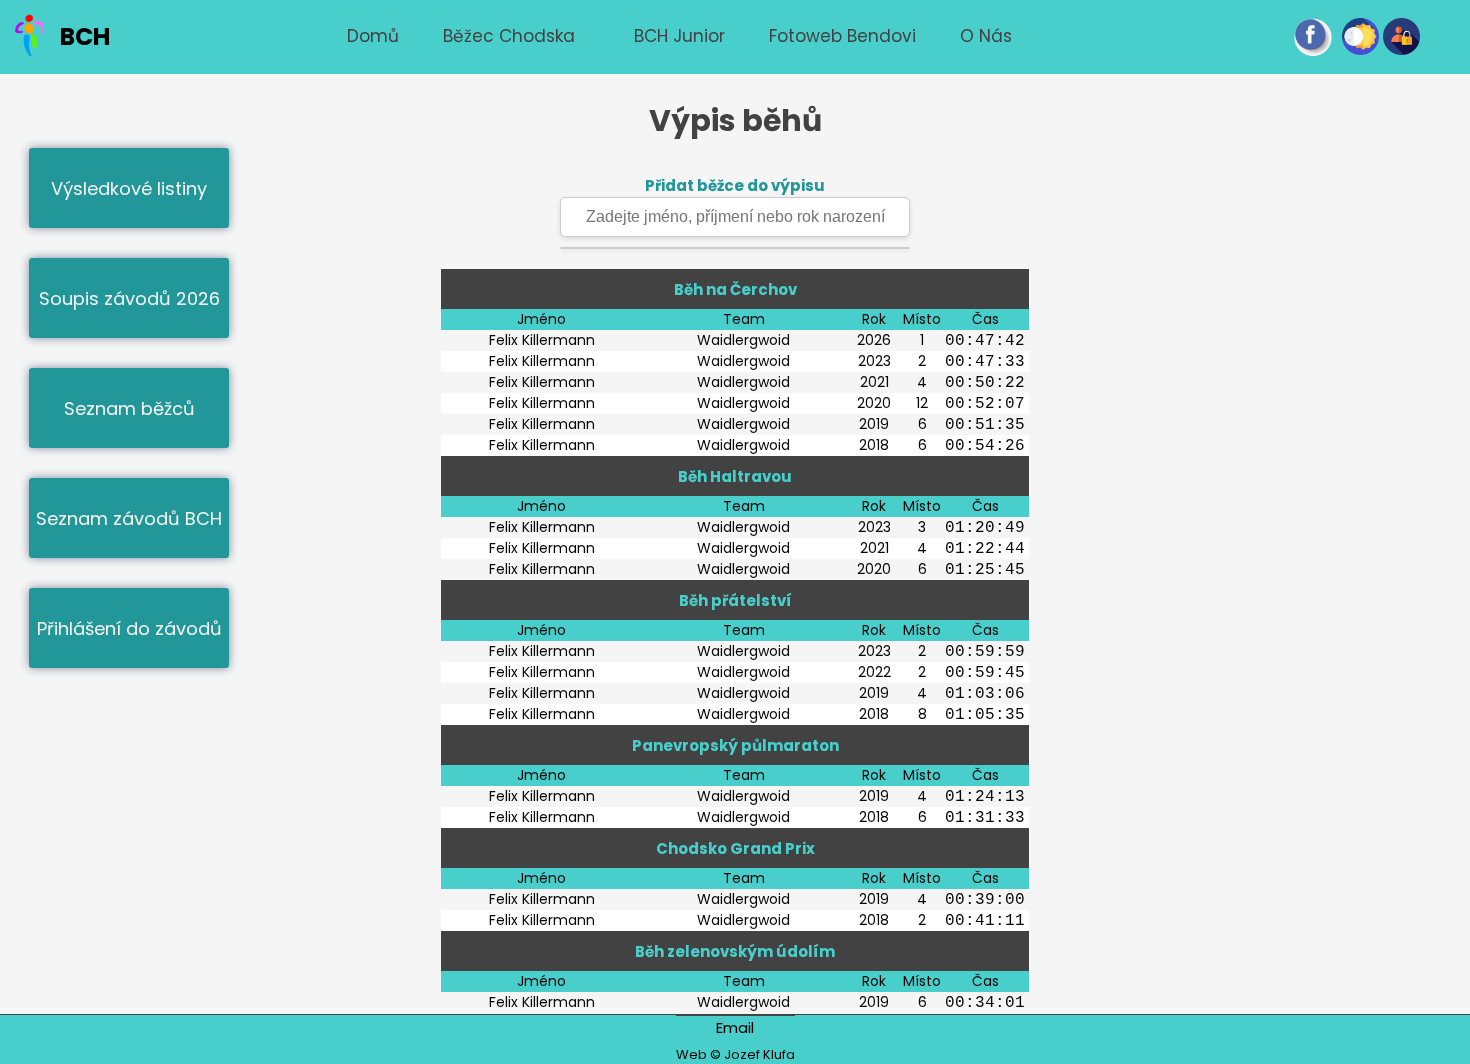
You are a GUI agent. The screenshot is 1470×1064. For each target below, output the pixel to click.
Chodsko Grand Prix (735, 848)
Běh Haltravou (735, 476)
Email (735, 1027)
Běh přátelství (735, 600)
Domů (373, 36)
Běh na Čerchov (735, 289)
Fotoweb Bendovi (842, 36)
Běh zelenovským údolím (735, 951)
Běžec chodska (509, 36)
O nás (986, 36)
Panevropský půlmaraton (735, 745)
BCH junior (679, 36)
